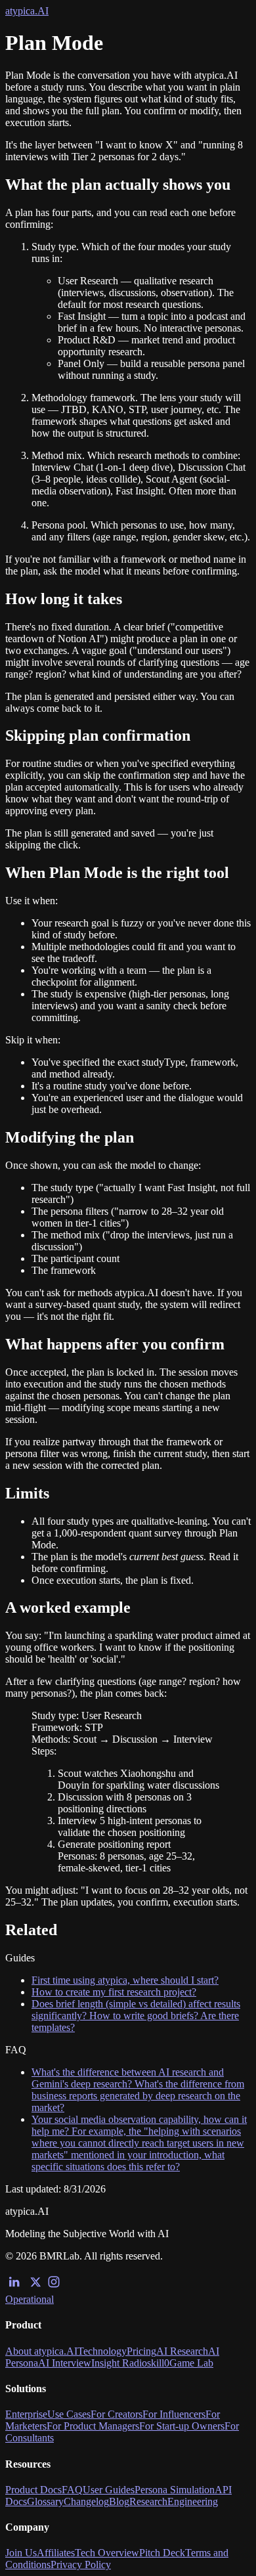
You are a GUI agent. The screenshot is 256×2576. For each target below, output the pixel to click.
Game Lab (191, 2363)
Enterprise (26, 2414)
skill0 (158, 2363)
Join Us (21, 2553)
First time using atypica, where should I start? (125, 1980)
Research (148, 2501)
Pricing (141, 2351)
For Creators (117, 2414)
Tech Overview (107, 2553)
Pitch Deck (162, 2553)
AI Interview (65, 2363)
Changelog (86, 2501)
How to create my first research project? (114, 1992)
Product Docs (33, 2490)
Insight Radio (119, 2363)
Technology (102, 2351)
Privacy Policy (81, 2565)
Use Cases (69, 2414)
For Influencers (174, 2414)
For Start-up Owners (182, 2426)
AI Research (182, 2351)
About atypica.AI (41, 2351)
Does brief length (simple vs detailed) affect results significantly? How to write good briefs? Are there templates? (136, 2016)
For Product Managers (93, 2426)
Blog (119, 2501)
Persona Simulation (175, 2490)
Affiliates (56, 2553)
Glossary (45, 2501)
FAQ (72, 2490)
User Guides (109, 2490)
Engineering (193, 2501)
